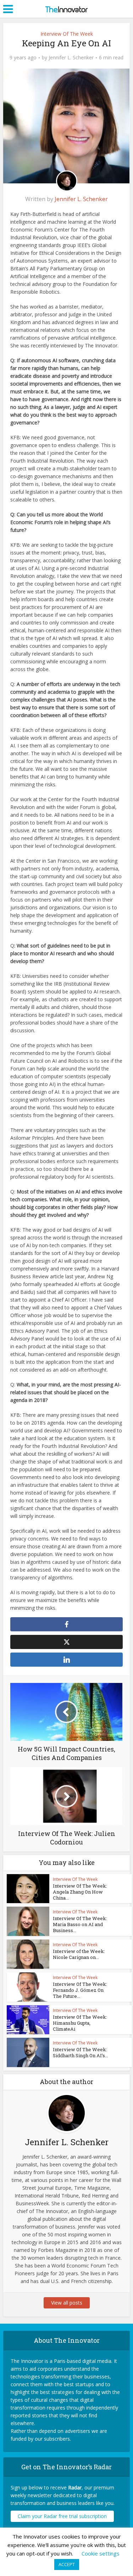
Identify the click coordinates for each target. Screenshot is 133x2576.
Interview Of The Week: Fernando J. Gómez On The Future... (80, 1990)
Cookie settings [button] (101, 2553)
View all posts (67, 2303)
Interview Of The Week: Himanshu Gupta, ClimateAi (80, 2023)
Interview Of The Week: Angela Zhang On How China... (80, 1892)
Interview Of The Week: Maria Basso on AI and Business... (80, 1924)
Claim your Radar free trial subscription (62, 2516)
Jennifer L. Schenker (71, 58)
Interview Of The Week (67, 34)
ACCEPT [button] (67, 2564)
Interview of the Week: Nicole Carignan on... (79, 1954)
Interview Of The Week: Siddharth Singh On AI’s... (81, 2052)
